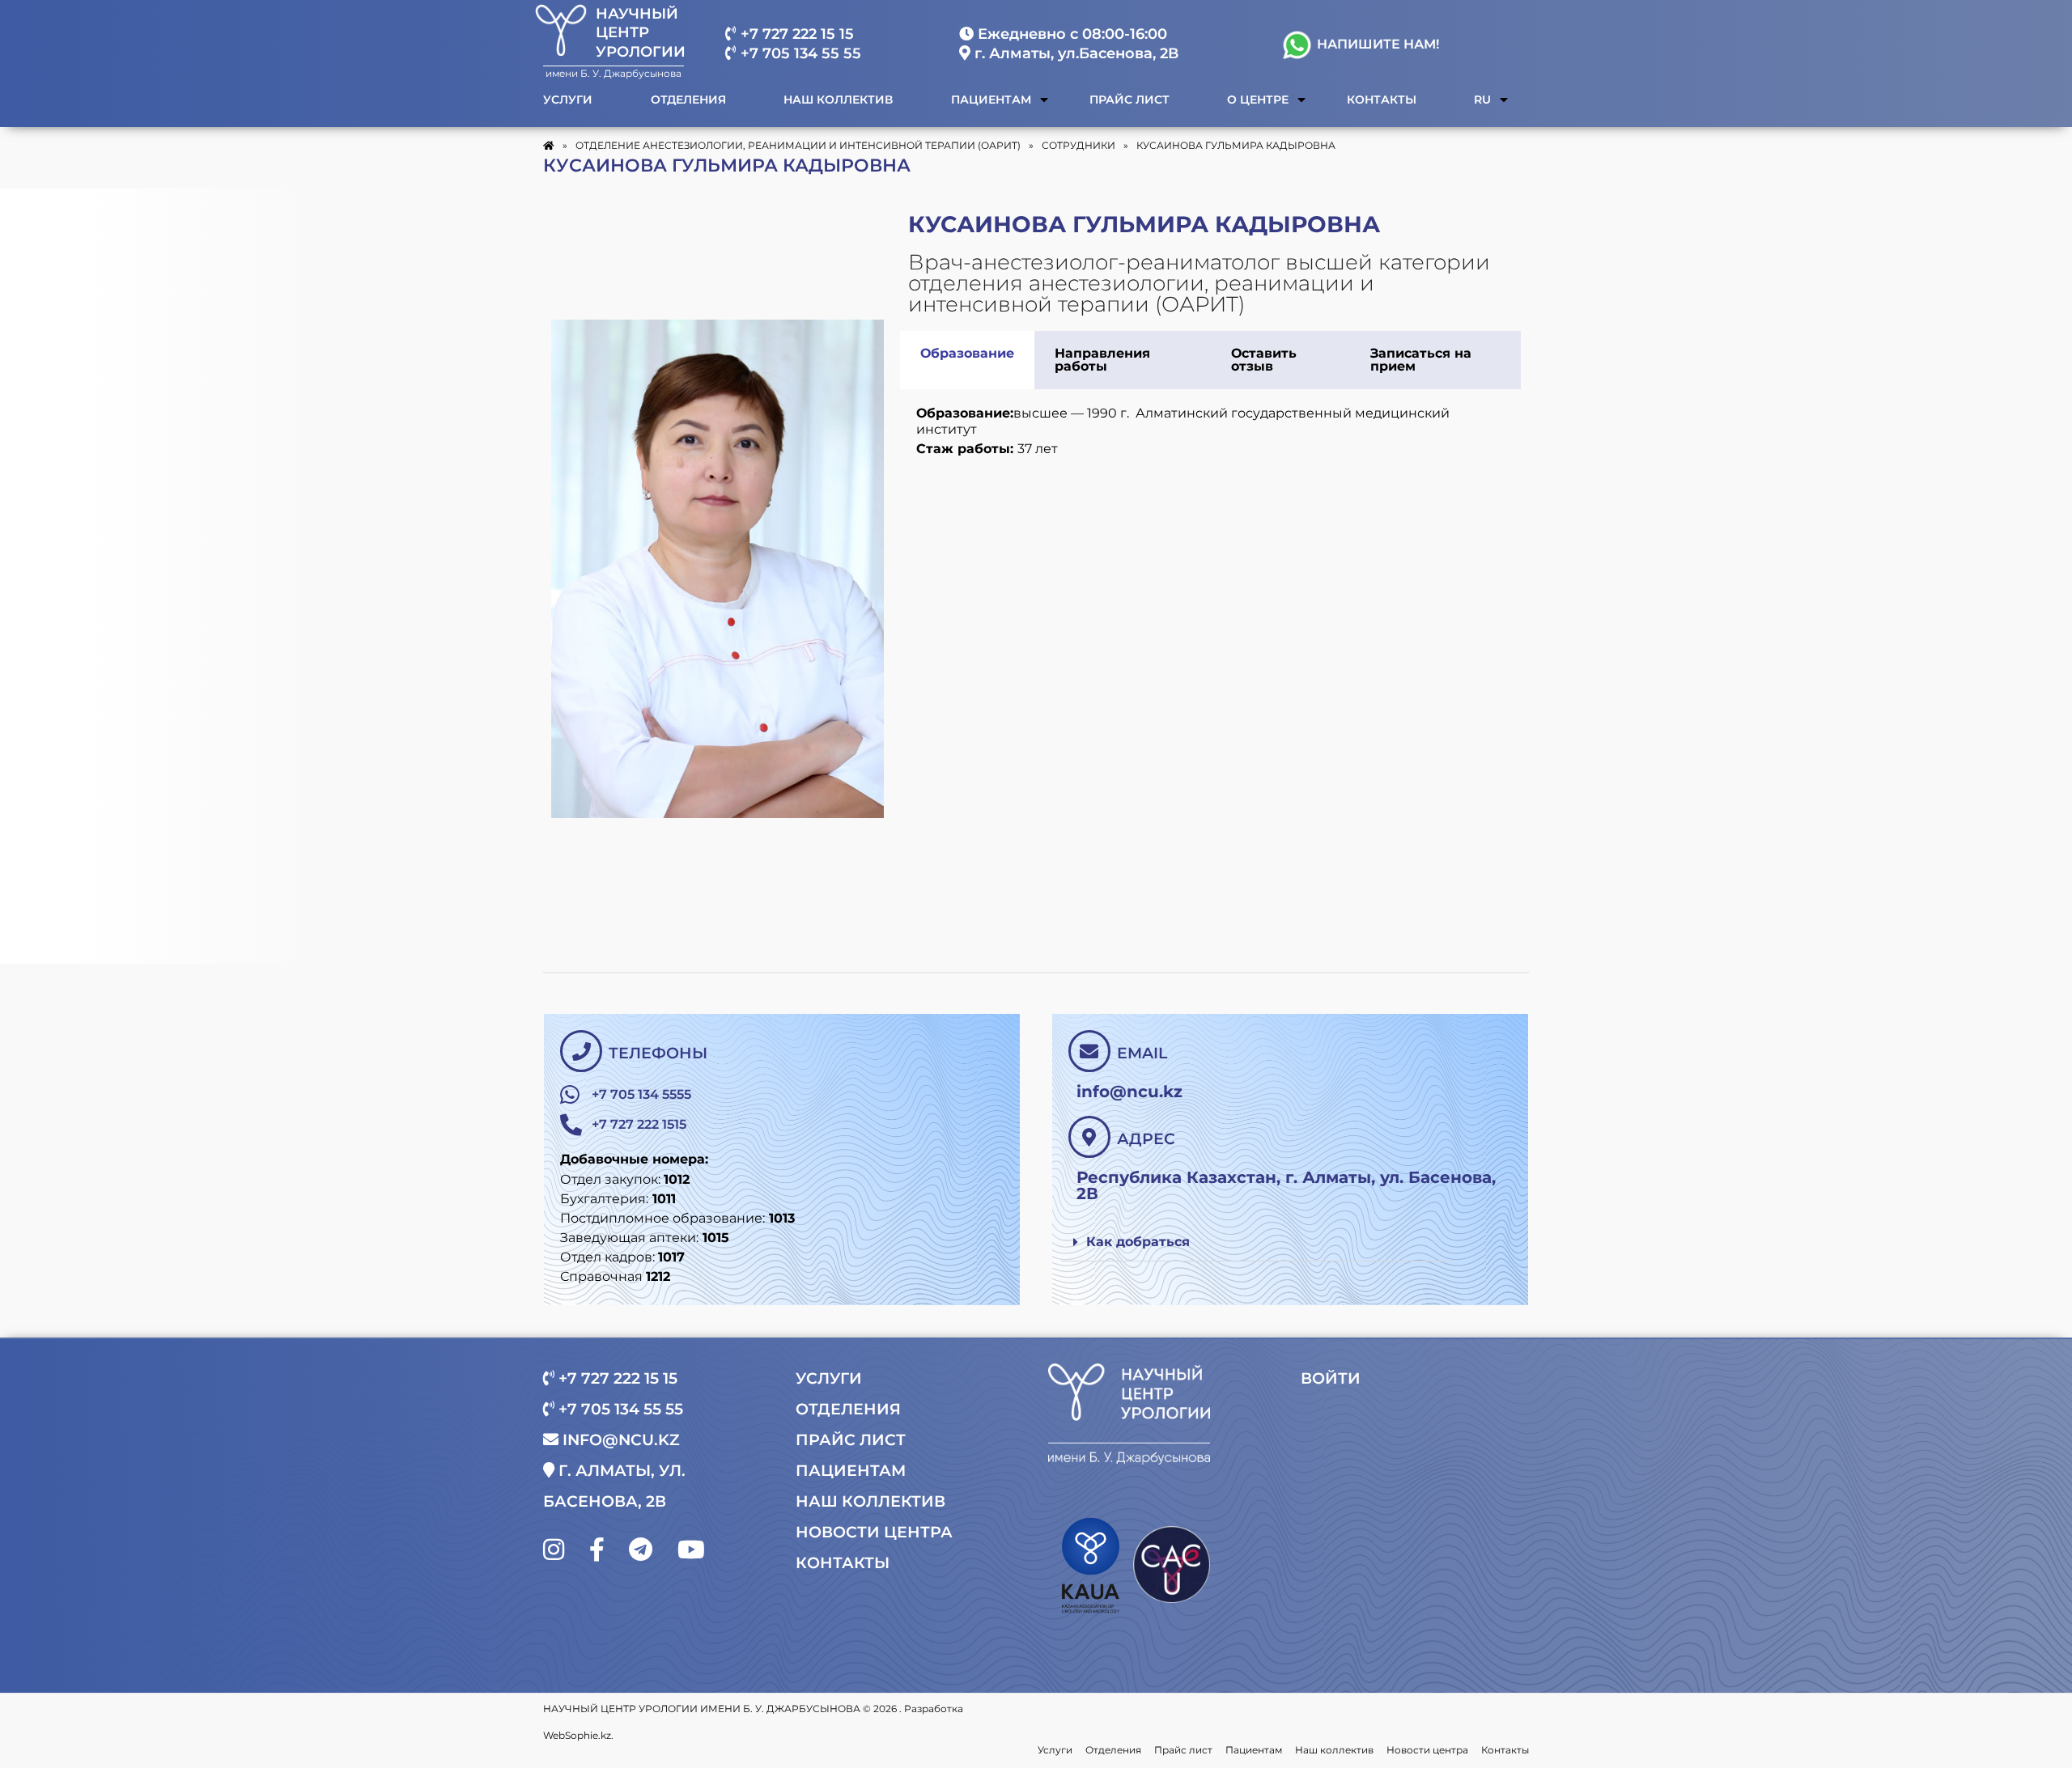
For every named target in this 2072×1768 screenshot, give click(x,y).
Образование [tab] (967, 353)
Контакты (1382, 100)
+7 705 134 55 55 (799, 53)
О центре (1258, 100)
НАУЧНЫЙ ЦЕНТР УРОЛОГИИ (641, 33)
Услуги (568, 100)
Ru (1482, 100)
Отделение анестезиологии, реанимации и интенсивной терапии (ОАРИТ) (798, 145)
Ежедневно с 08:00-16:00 (1070, 34)
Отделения (688, 100)
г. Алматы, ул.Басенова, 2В (1074, 53)
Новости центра (874, 1532)
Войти (1331, 1378)
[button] (1257, 1242)
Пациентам (991, 100)
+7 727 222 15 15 (795, 34)
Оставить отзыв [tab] (1264, 360)
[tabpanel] (1210, 433)
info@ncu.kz (619, 1440)
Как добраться (1138, 1242)
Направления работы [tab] (1102, 360)
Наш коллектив (838, 100)
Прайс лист (1129, 100)
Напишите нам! (1376, 44)
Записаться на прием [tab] (1421, 360)
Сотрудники (1078, 145)
